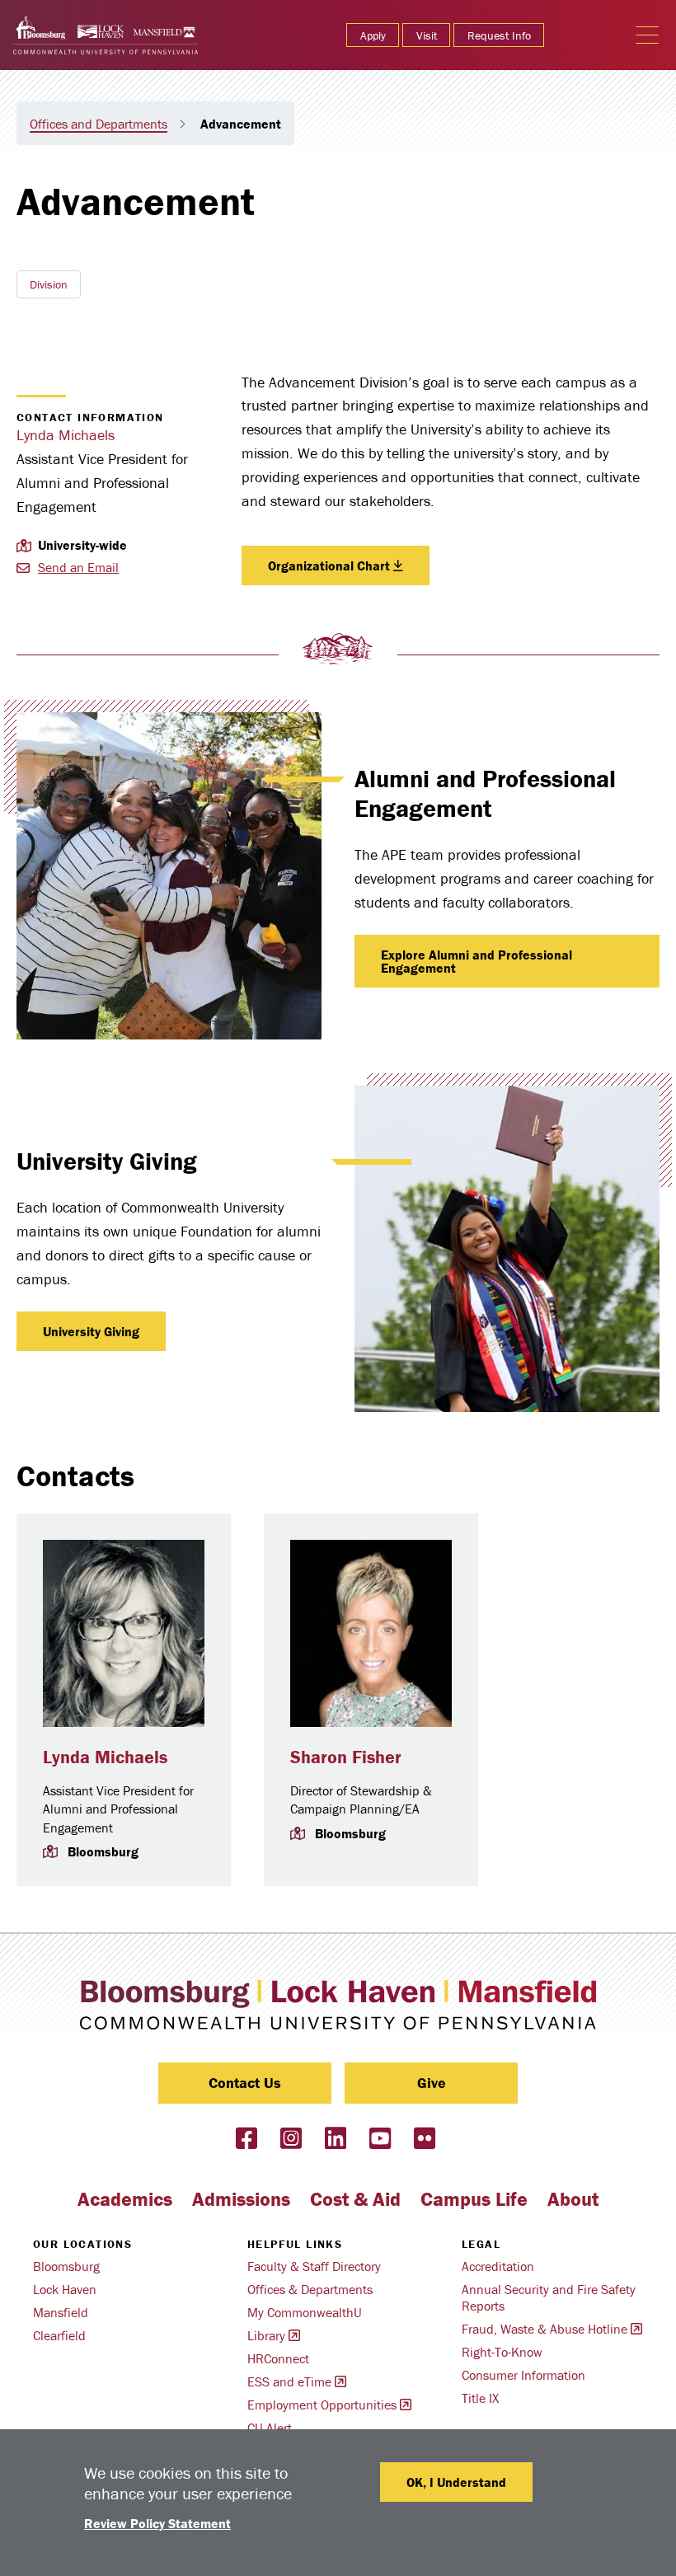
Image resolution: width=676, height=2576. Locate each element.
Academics (125, 2199)
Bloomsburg (66, 2266)
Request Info (499, 35)
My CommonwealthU (305, 2312)
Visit (427, 35)
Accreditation (498, 2266)
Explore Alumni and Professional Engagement (476, 961)
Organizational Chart (329, 565)
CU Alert (270, 2428)
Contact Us (245, 2083)
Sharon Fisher (346, 1757)
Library (266, 2335)
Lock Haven (65, 2289)
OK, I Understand (456, 2482)
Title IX (480, 2398)
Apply (373, 35)
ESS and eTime (289, 2381)
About (573, 2199)
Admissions (241, 2199)
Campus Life (474, 2199)
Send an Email (78, 567)
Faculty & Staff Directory (314, 2266)
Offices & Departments (310, 2289)
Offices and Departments (99, 124)
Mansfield (61, 2312)
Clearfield (59, 2335)
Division (49, 284)
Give (432, 2083)
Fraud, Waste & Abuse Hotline (545, 2329)
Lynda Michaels (66, 435)
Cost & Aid (355, 2199)
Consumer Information (523, 2375)
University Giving (91, 1331)
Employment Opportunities (322, 2405)
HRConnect (278, 2358)
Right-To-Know (502, 2352)
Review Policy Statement (157, 2523)
